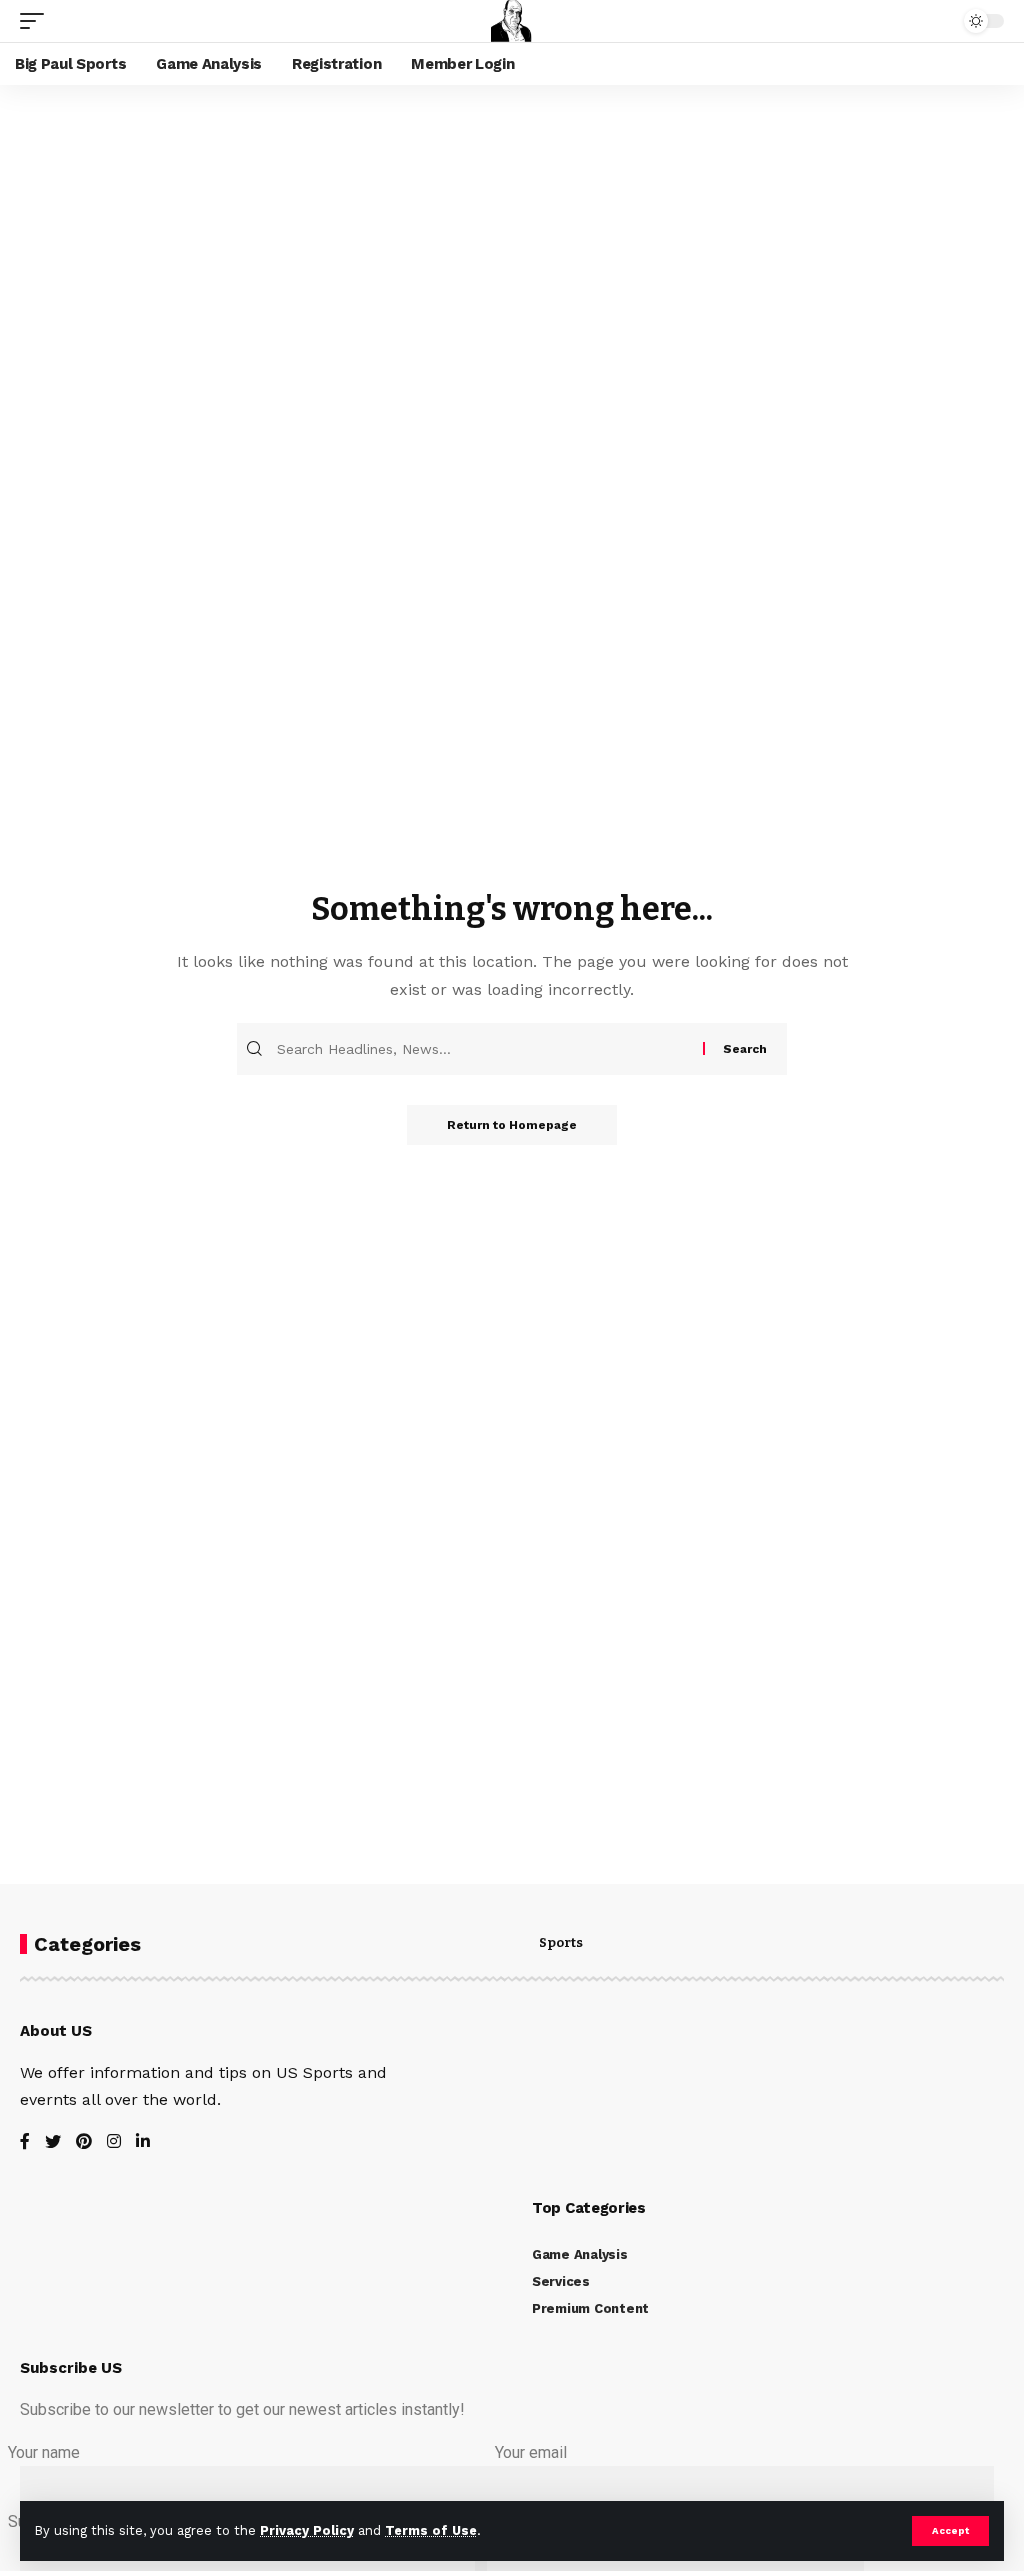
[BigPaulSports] (512, 21)
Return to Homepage (512, 1125)
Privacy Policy (307, 2530)
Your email (531, 2452)
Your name (44, 2452)
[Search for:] (487, 1049)
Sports (561, 1943)
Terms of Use (431, 2530)
